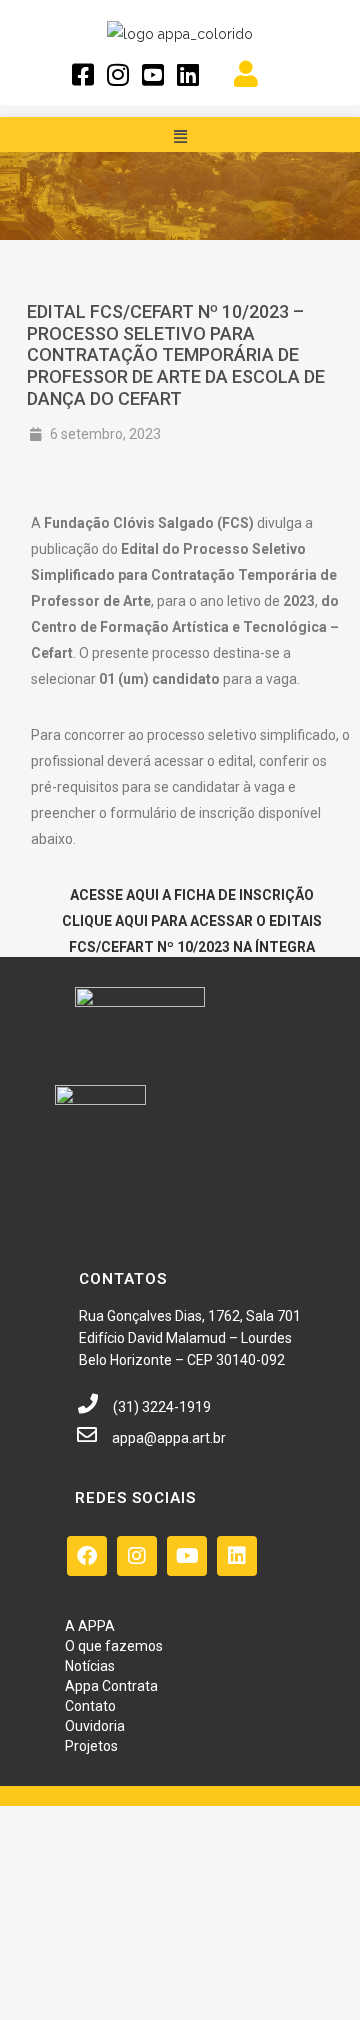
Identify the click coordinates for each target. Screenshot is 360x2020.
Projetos (91, 1746)
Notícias (90, 1666)
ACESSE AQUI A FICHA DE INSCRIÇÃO (192, 895)
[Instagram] (137, 1556)
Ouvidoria (95, 1726)
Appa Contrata (111, 1686)
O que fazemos (114, 1646)
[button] (180, 136)
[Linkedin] (237, 1556)
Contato (90, 1706)
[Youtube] (187, 1556)
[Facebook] (87, 1556)
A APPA (90, 1626)
